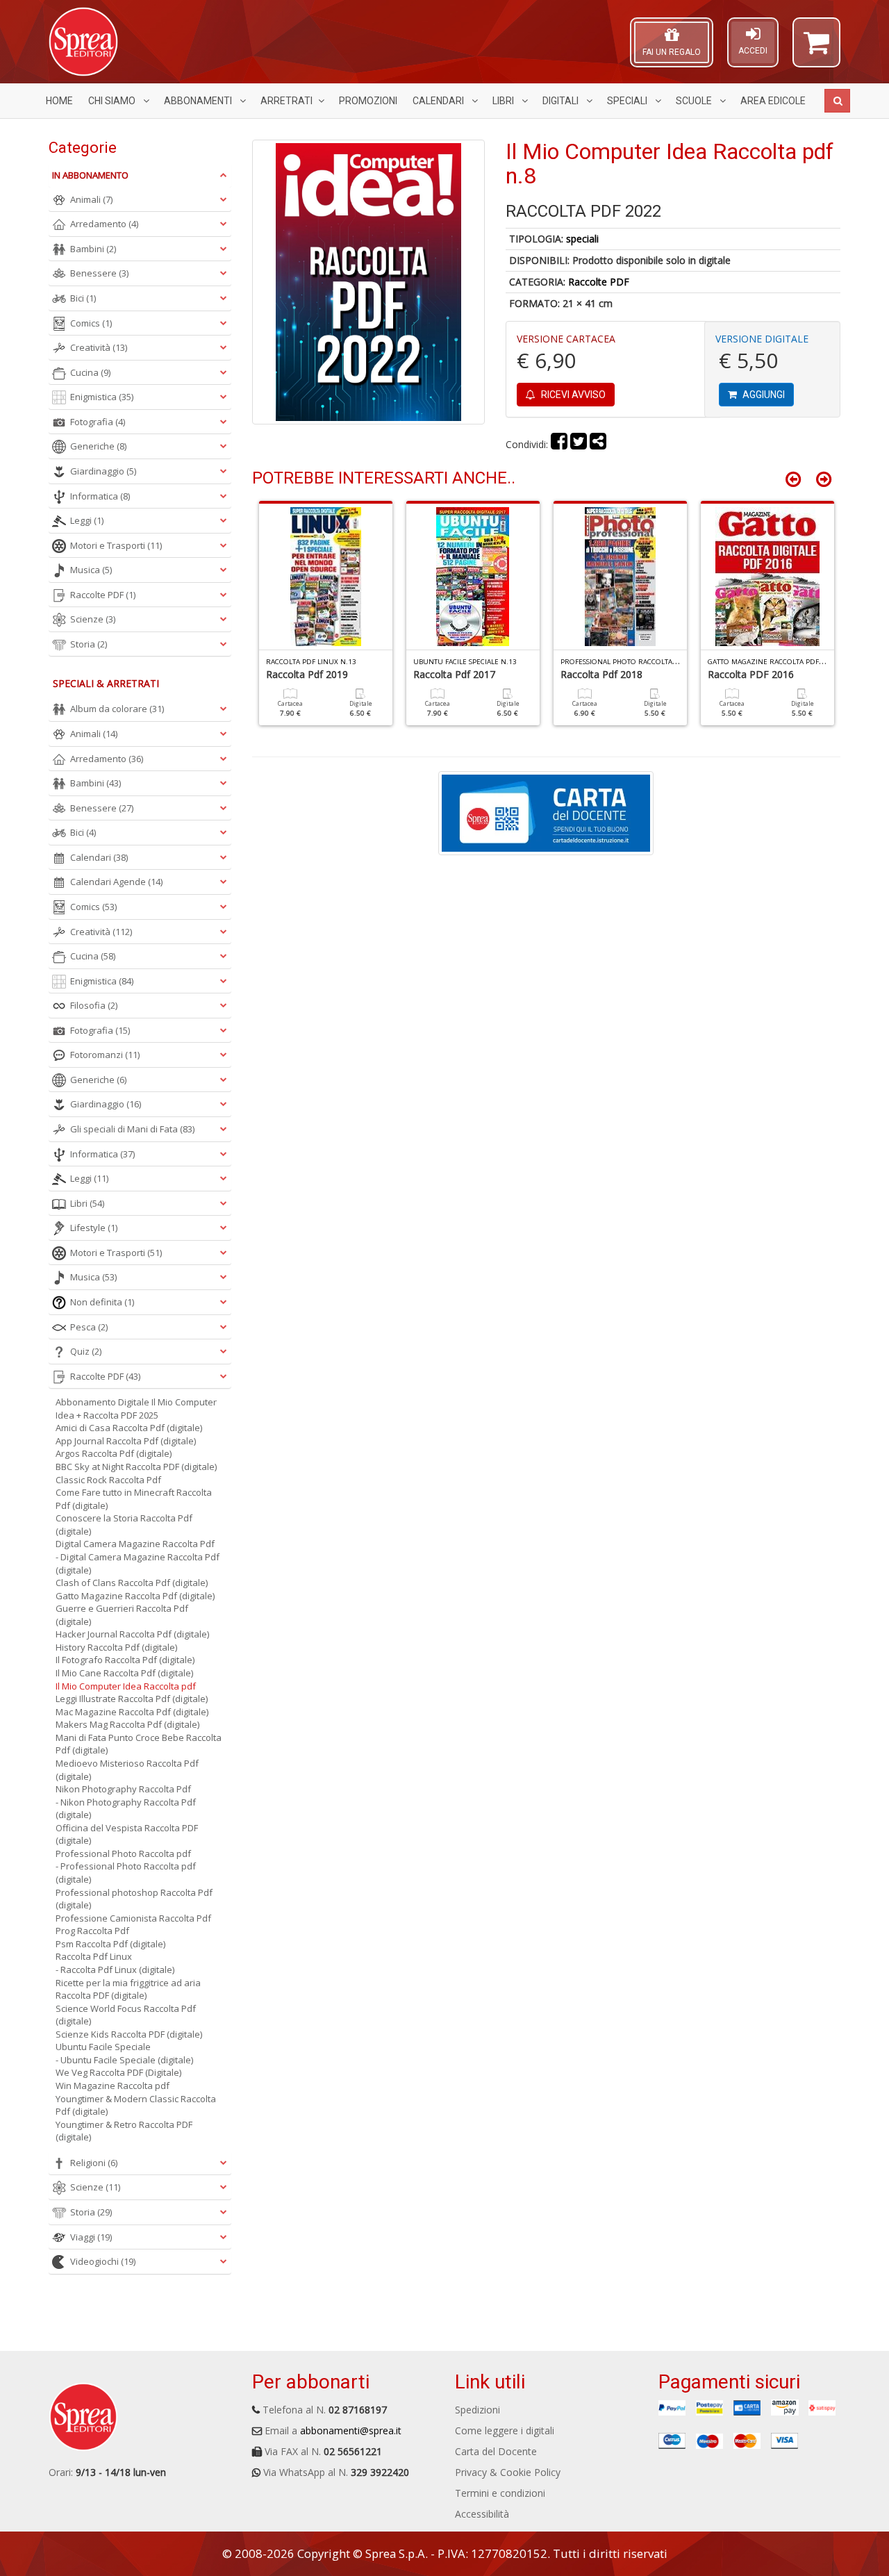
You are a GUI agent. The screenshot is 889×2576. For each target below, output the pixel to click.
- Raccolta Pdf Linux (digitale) (115, 1970)
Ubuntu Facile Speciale (103, 2047)
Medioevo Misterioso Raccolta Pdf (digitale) (127, 1770)
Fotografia (98, 422)
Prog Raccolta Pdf (92, 1931)
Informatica (100, 496)
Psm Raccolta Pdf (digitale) (110, 1944)
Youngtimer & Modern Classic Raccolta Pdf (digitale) (136, 2105)
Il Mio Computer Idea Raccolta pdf (126, 1686)
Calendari (439, 101)
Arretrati (286, 101)
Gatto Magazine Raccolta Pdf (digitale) (135, 1596)
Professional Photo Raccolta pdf (123, 1853)
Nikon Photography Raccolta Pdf (123, 1789)
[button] (816, 49)
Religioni (94, 2163)
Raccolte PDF (599, 282)
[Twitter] (579, 444)
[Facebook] (559, 444)
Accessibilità (482, 2514)
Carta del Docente (496, 2451)
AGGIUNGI (763, 395)
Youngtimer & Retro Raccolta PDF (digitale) (124, 2131)
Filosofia (94, 1005)
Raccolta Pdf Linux (94, 1956)
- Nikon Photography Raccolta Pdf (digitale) (126, 1809)
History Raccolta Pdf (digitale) (116, 1647)
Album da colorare (117, 709)
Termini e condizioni (500, 2493)
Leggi (87, 520)
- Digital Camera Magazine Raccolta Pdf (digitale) (138, 1563)
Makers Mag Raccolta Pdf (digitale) (127, 1724)
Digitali (562, 101)
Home (59, 101)
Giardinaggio (103, 471)
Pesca (89, 1327)
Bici (83, 298)
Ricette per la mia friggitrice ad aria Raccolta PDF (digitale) (128, 1989)
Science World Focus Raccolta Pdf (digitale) (126, 2015)
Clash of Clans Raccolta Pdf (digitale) (132, 1583)
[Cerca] (837, 101)
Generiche (98, 446)
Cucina (90, 372)
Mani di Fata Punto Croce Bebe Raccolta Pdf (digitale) (139, 1744)
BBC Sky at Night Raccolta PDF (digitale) (136, 1467)
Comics (91, 323)
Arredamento (104, 224)
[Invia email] (598, 444)
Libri (504, 101)
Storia (89, 644)
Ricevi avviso (572, 395)
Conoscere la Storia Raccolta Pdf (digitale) (124, 1525)
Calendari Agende (116, 882)
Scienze (93, 619)
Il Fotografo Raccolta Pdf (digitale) (125, 1660)
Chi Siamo (113, 101)
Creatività (99, 347)
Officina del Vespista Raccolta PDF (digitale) (127, 1834)
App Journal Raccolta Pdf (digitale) (126, 1441)
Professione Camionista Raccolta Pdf (133, 1918)
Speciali (628, 101)
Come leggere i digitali (505, 2430)
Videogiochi (103, 2261)
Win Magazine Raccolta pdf (113, 2086)
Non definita (102, 1302)
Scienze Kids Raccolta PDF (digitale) (129, 2034)
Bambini (93, 249)
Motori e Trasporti (116, 545)
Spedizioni (477, 2410)
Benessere (99, 273)
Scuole (695, 101)
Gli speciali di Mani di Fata (132, 1129)
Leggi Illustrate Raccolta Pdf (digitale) (132, 1699)
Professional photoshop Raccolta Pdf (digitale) (134, 1899)
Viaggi (91, 2237)
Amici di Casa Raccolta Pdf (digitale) (129, 1428)
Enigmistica (102, 397)
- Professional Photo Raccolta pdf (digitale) (126, 1873)
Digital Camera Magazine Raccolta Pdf (135, 1544)
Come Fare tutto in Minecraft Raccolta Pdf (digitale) (134, 1499)
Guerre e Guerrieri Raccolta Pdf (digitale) (122, 1615)
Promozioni (368, 101)
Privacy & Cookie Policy (508, 2472)
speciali (582, 239)
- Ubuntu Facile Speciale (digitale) (124, 2060)
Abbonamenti (199, 101)
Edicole (773, 101)
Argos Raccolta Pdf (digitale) (114, 1453)
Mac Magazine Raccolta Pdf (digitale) (132, 1712)
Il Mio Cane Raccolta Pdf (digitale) (124, 1673)
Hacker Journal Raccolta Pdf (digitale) (132, 1634)
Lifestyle (94, 1228)
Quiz (86, 1351)
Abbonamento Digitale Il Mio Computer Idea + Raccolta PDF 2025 (136, 1409)
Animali (91, 199)
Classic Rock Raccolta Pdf (108, 1480)
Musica (91, 570)
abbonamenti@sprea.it (351, 2430)
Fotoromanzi (105, 1055)
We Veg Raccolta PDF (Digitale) (118, 2072)
